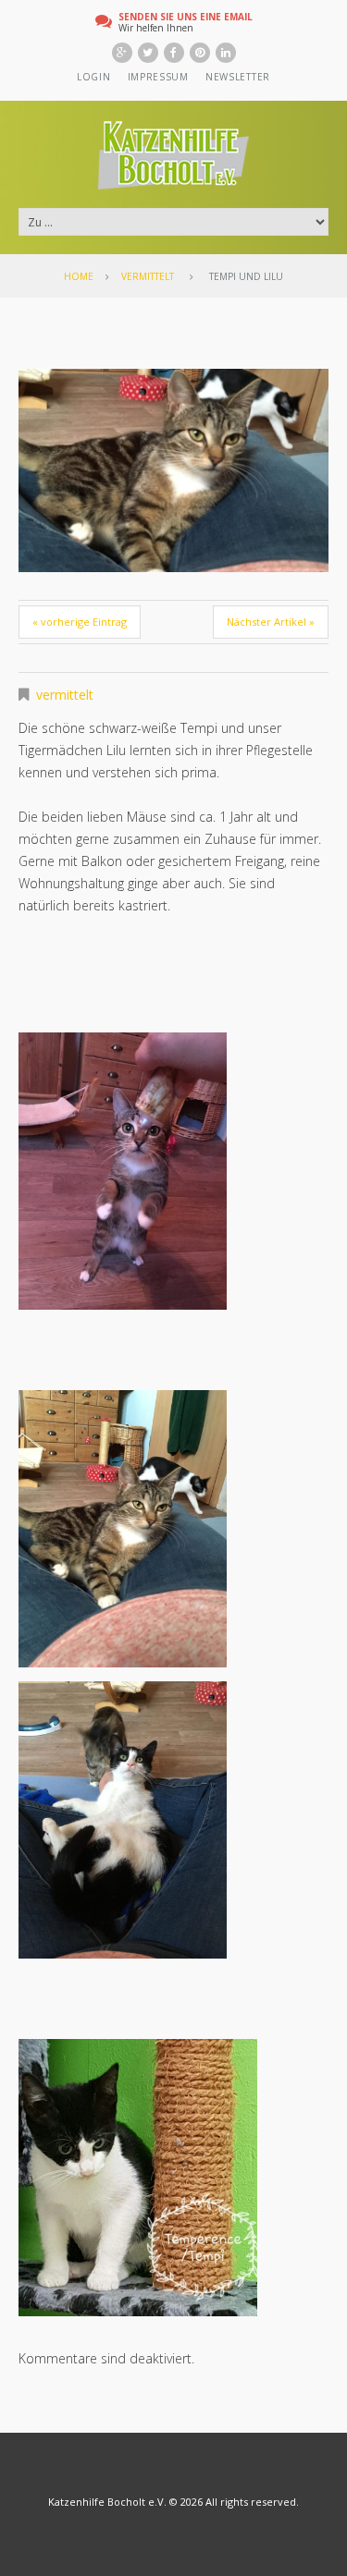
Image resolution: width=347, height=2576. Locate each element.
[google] (122, 53)
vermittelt (148, 276)
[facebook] (174, 53)
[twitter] (148, 53)
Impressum (158, 77)
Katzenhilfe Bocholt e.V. (107, 2502)
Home (79, 276)
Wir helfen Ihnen (186, 22)
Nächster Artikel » (271, 622)
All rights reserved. (252, 2502)
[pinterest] (200, 53)
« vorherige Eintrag (80, 622)
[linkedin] (226, 53)
